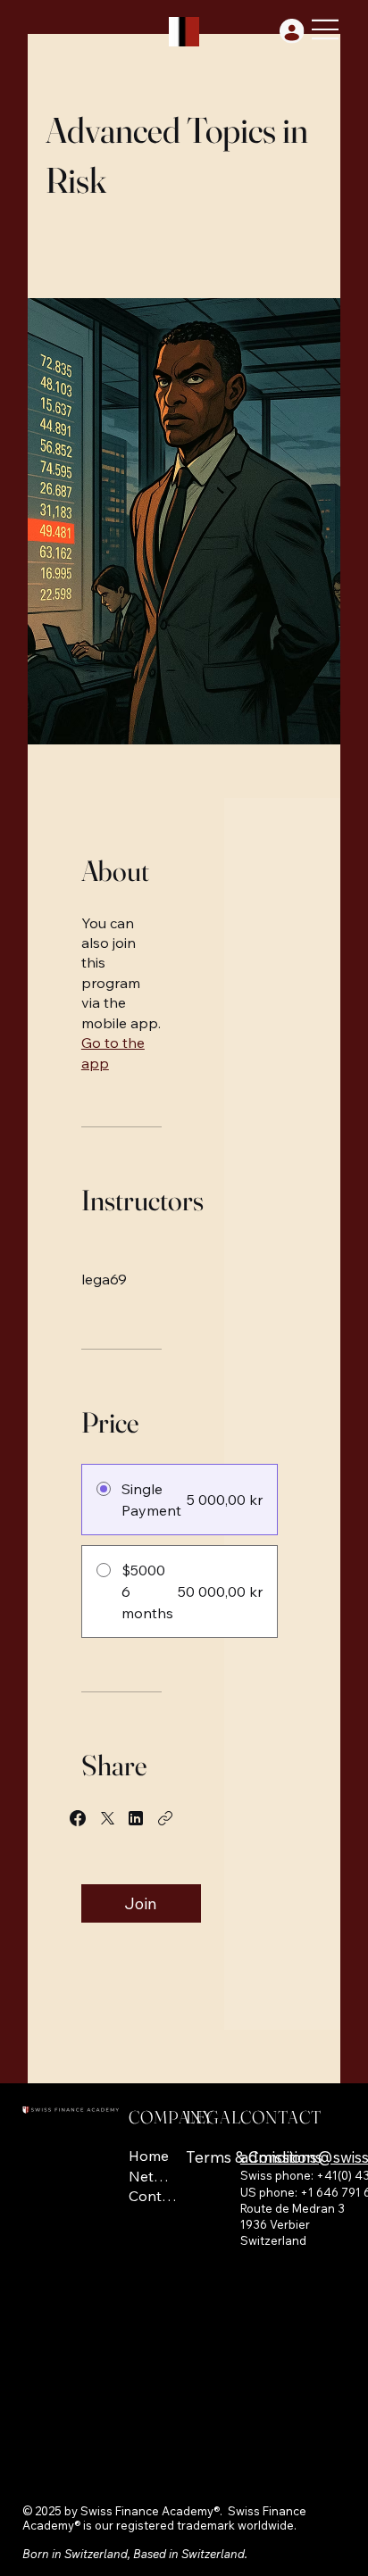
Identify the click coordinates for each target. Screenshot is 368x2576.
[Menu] (326, 29)
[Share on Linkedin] (136, 1818)
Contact (154, 2196)
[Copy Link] (165, 1818)
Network (154, 2176)
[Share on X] (107, 1818)
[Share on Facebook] (78, 1818)
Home (149, 2156)
